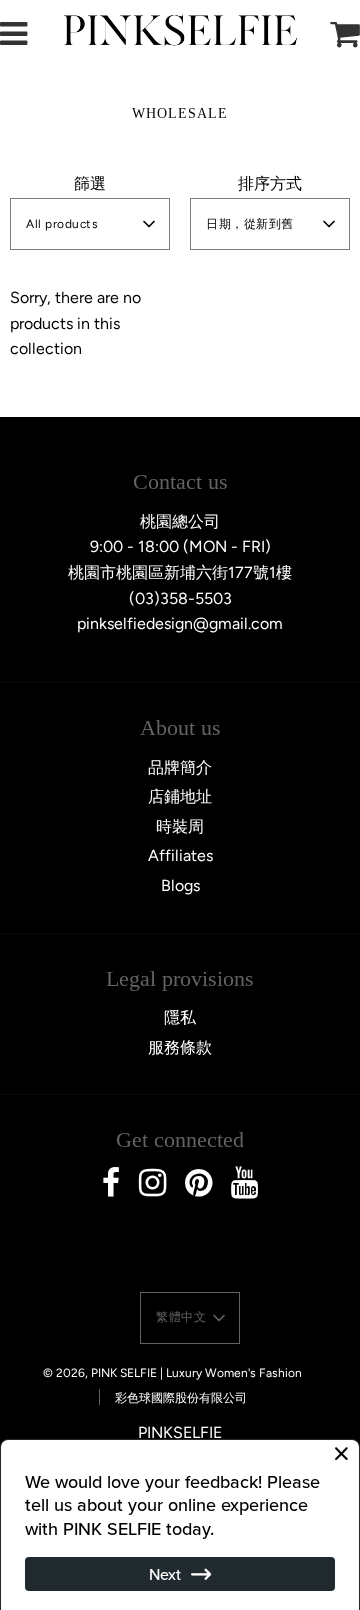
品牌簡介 (180, 767)
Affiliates (180, 855)
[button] (90, 224)
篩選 (90, 183)
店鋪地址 (180, 796)
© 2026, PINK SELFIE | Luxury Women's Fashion (172, 1373)
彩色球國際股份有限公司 (181, 1398)
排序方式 (270, 183)
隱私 (180, 1017)
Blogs (180, 885)
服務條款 (180, 1047)
